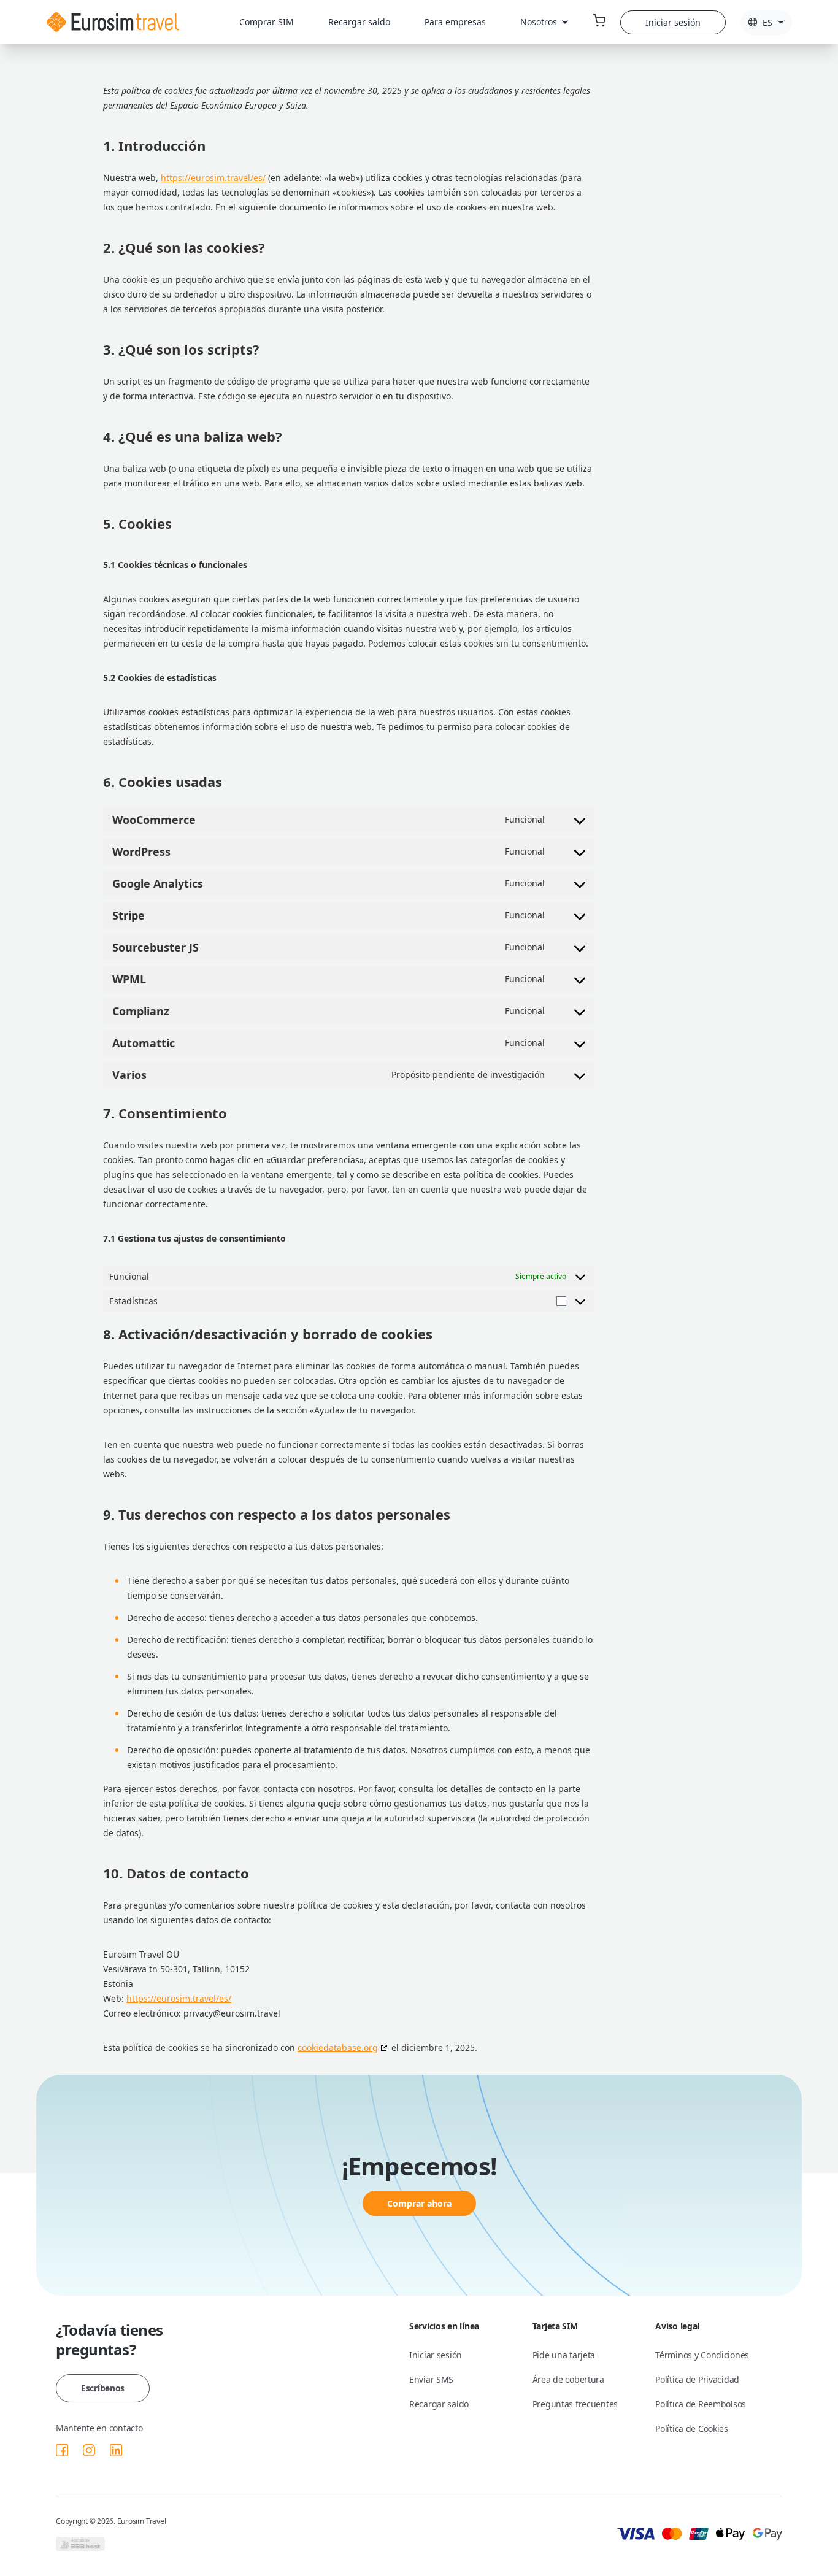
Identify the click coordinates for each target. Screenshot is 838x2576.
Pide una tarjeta (564, 2355)
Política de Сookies (692, 2428)
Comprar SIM (267, 22)
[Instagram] (89, 2450)
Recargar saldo (359, 22)
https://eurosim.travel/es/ (213, 178)
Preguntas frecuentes (575, 2404)
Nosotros (539, 22)
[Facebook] (62, 2450)
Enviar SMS (431, 2379)
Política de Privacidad (697, 2379)
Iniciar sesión (673, 22)
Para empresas (455, 22)
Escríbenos (103, 2388)
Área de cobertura (568, 2379)
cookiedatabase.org (338, 2047)
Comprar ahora (419, 2203)
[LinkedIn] (116, 2450)
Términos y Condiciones (702, 2355)
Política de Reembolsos (701, 2404)
